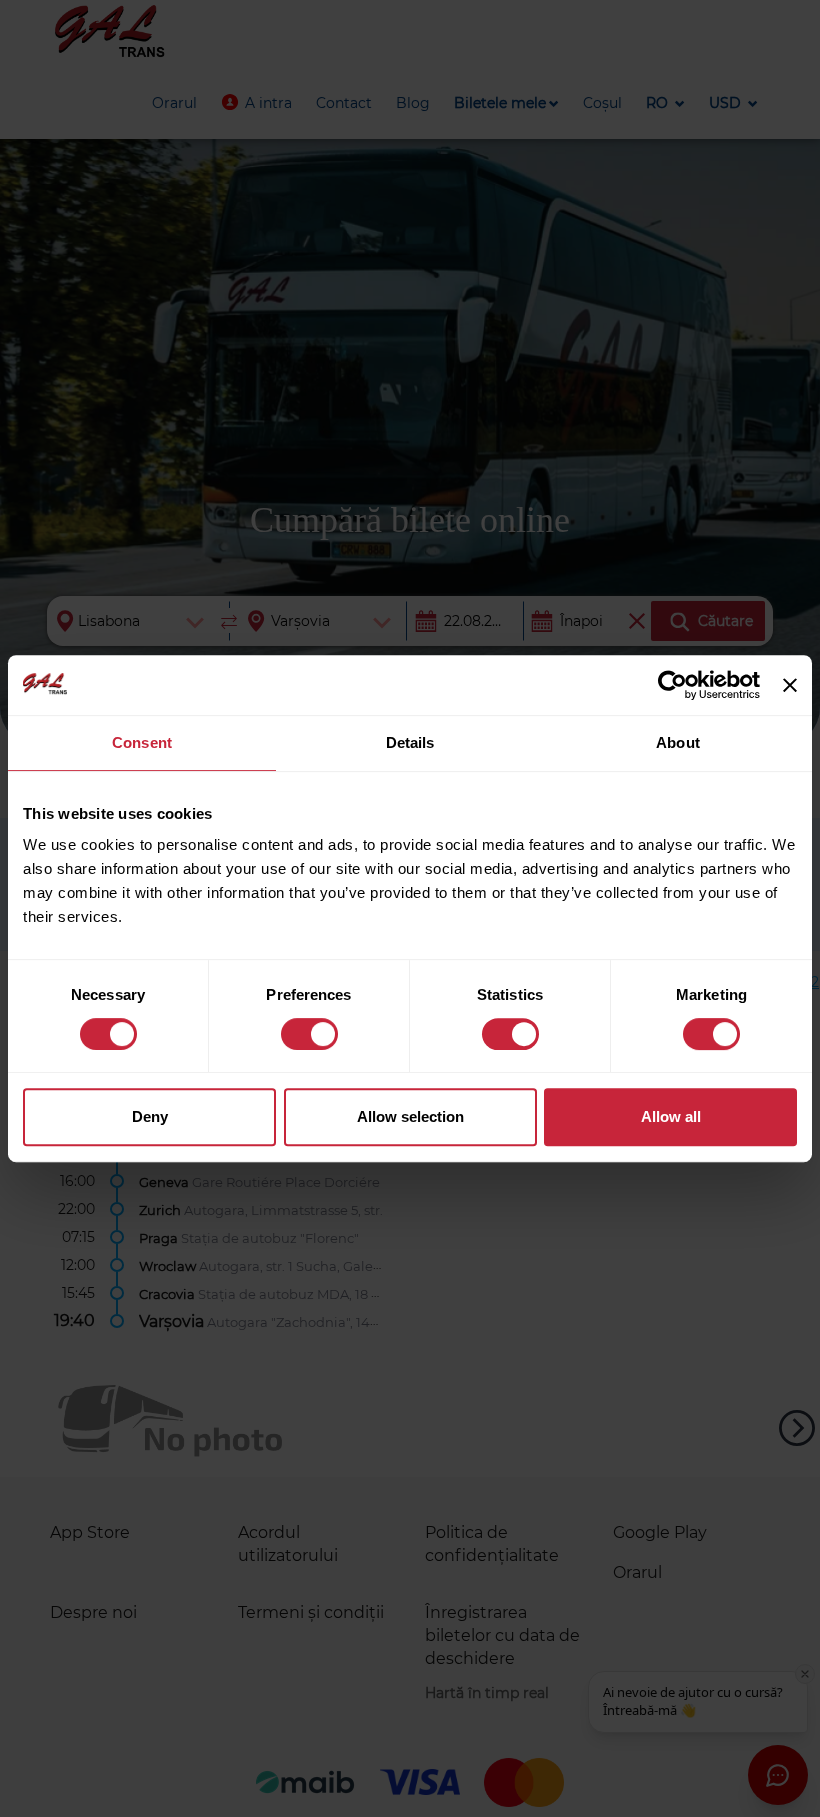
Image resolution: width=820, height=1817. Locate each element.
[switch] (309, 1034)
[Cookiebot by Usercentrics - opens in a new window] (672, 685)
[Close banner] (790, 685)
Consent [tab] (142, 742)
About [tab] (678, 742)
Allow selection (410, 1116)
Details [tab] (410, 742)
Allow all (671, 1116)
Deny (150, 1116)
